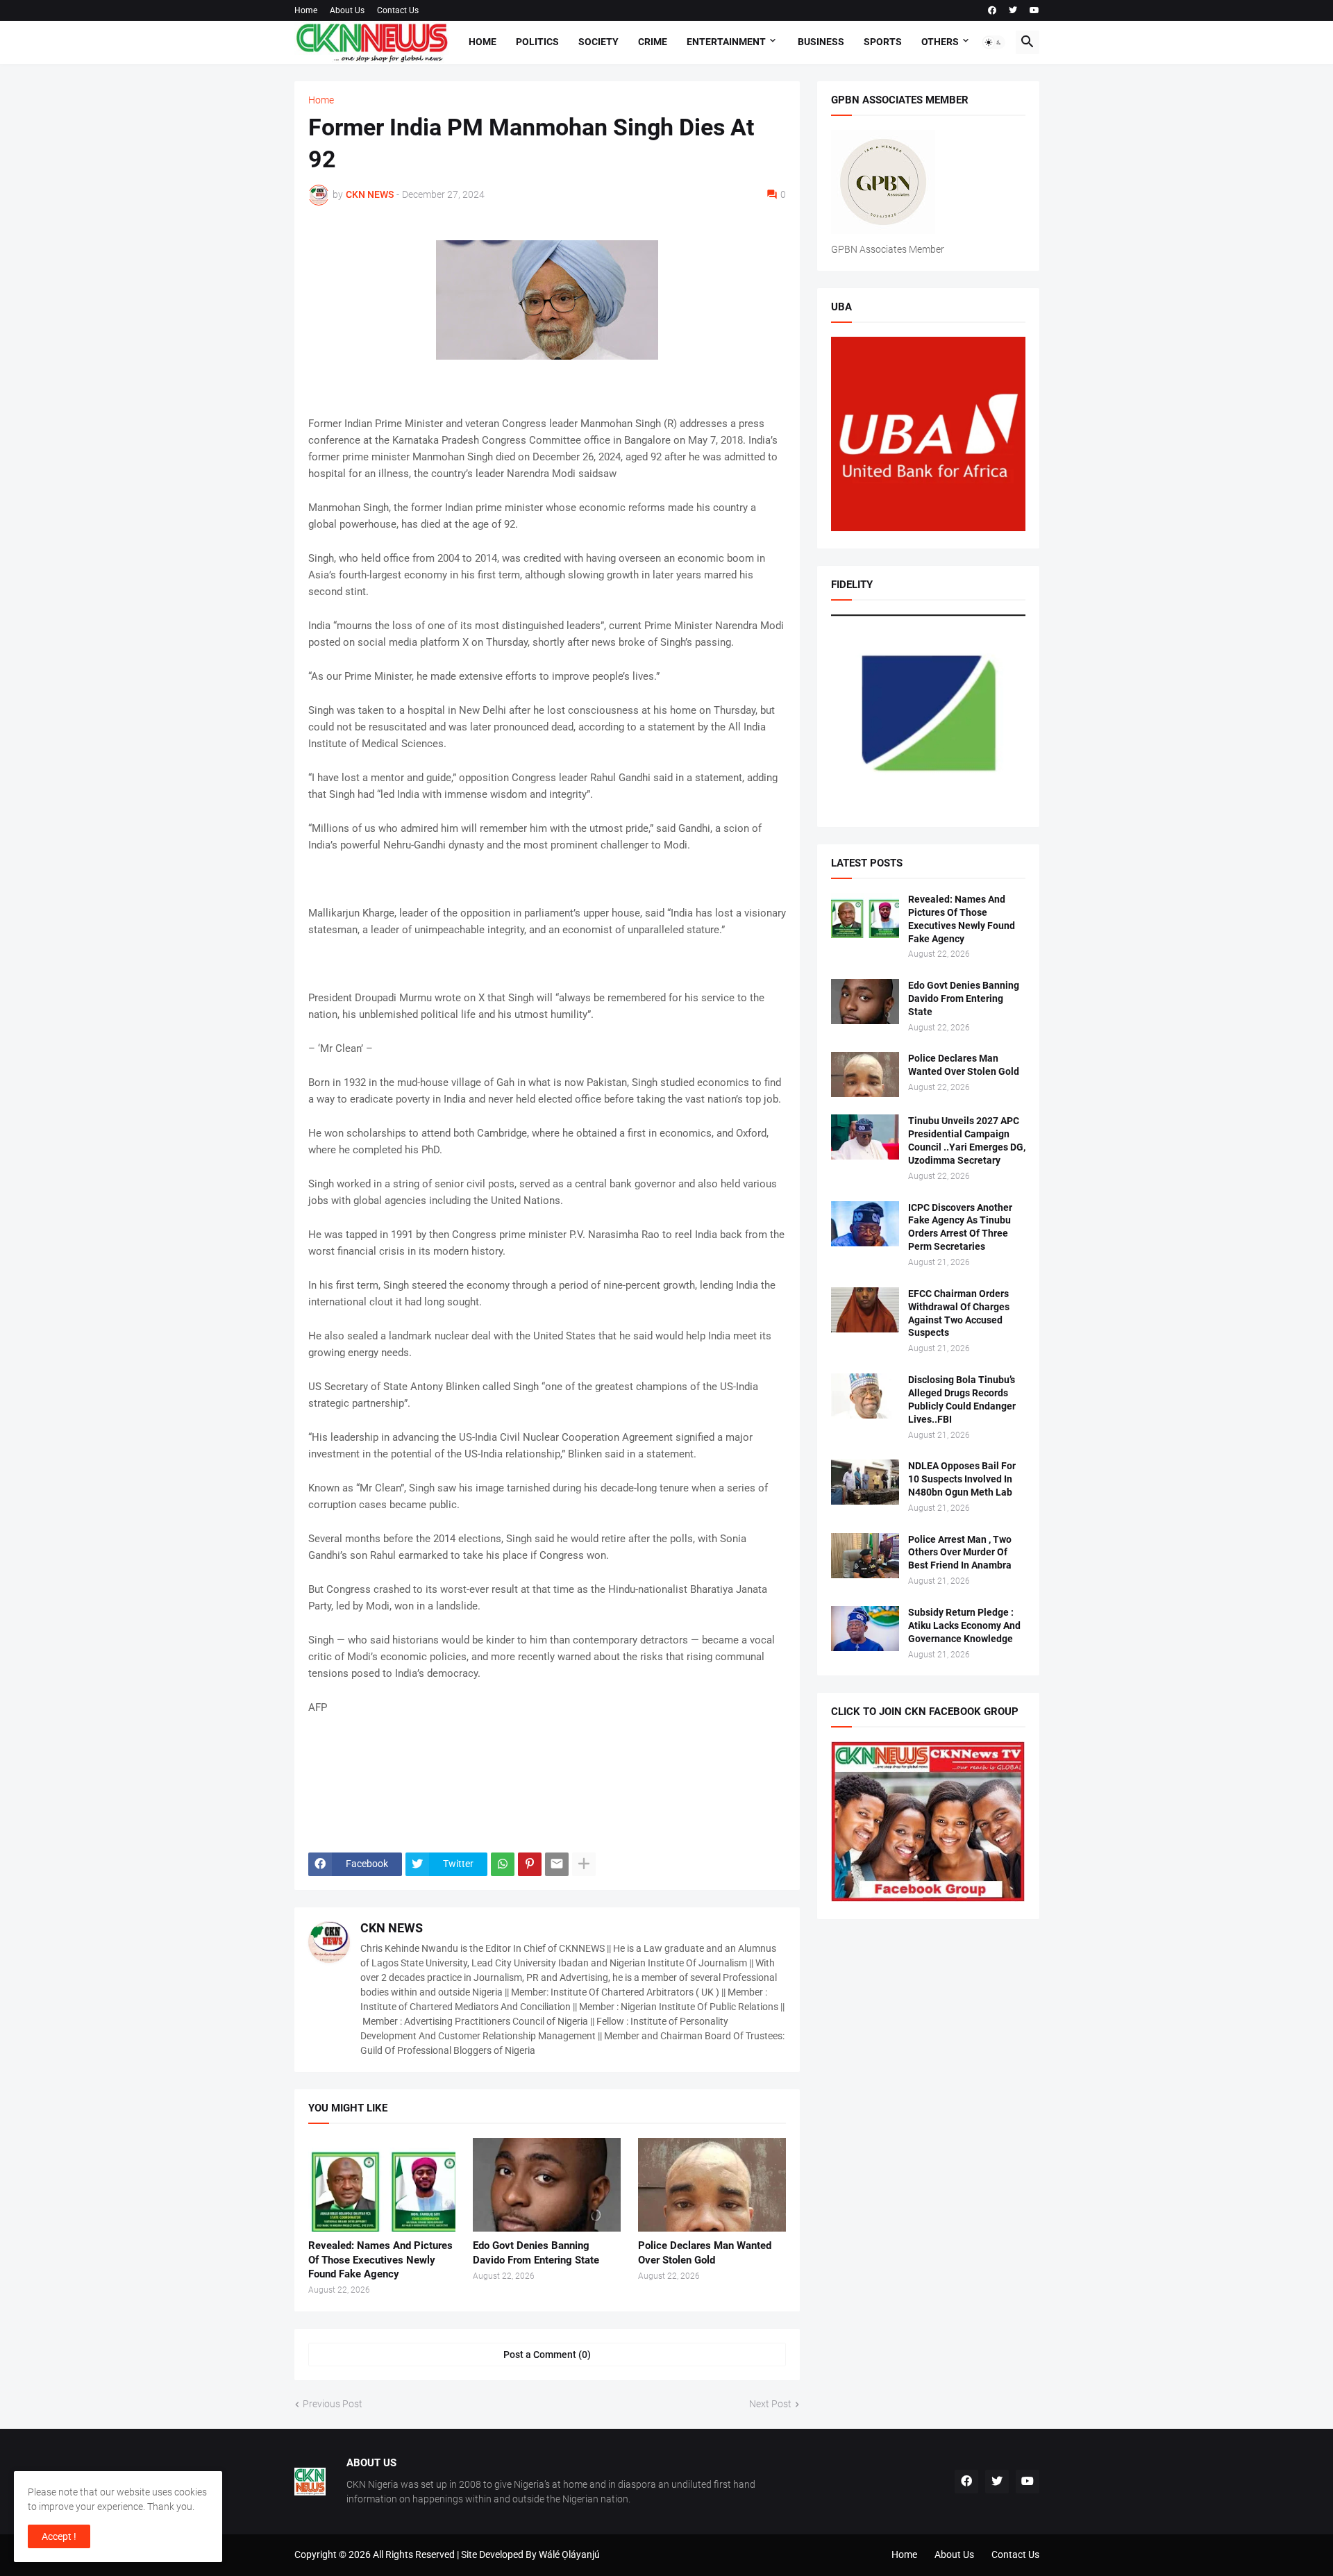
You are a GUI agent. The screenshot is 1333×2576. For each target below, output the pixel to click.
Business (821, 42)
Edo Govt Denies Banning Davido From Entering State (536, 2252)
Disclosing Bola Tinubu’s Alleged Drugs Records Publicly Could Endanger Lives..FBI (962, 1399)
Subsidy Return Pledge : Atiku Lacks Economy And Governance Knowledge (964, 1625)
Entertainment (726, 42)
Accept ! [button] (59, 2536)
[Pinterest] (530, 1864)
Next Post (770, 2404)
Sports (883, 42)
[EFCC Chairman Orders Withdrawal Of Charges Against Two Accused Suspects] (865, 1310)
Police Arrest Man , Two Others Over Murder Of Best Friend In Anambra (960, 1553)
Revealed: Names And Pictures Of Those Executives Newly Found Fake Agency (380, 2260)
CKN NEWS (392, 1928)
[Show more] (584, 1864)
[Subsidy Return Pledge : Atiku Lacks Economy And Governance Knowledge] (865, 1629)
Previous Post (333, 2404)
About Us (347, 10)
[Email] (557, 1864)
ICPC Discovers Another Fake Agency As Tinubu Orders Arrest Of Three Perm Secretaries (960, 1227)
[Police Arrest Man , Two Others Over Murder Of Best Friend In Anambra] (865, 1556)
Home (306, 10)
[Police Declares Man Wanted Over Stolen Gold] (712, 2185)
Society (598, 42)
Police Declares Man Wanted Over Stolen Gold (705, 2252)
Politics (537, 42)
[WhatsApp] (503, 1864)
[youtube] (1034, 10)
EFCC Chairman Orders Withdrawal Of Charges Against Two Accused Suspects (959, 1313)
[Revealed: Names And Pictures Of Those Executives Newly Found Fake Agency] (382, 2185)
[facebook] (992, 10)
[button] (994, 42)
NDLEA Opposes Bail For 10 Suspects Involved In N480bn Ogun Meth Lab (962, 1479)
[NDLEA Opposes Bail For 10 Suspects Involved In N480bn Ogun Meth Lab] (865, 1482)
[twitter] (1013, 10)
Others (940, 42)
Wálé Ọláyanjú (569, 2554)
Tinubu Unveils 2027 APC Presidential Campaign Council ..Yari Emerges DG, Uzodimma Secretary (967, 1140)
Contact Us (398, 10)
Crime (653, 42)
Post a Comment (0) (547, 2355)
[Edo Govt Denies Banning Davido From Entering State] (547, 2185)
